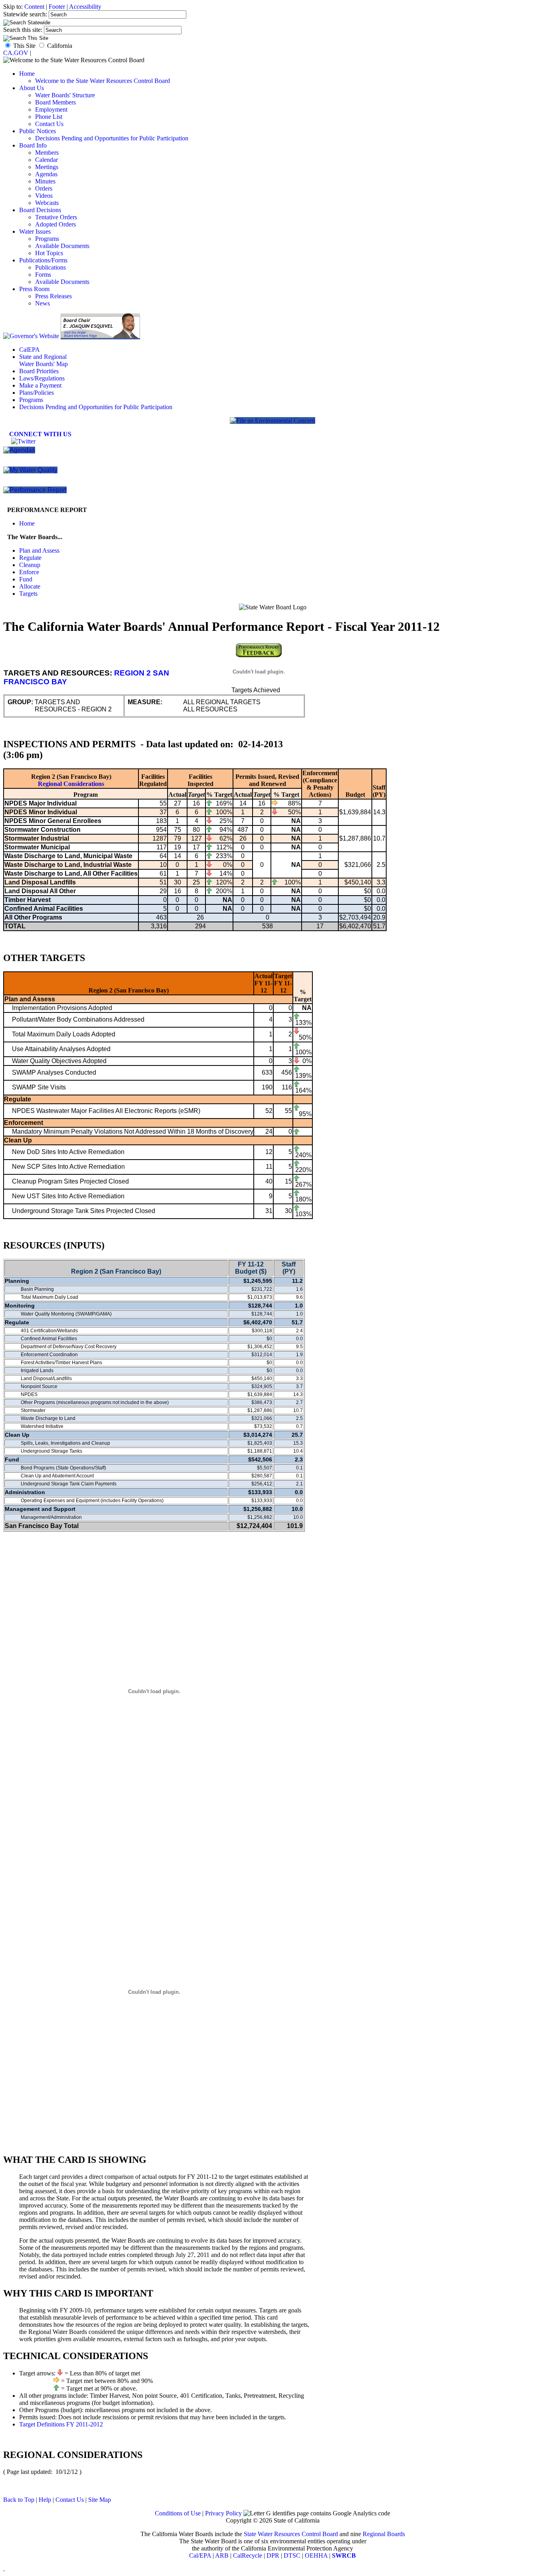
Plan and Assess (39, 550)
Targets (28, 594)
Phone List (49, 117)
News (42, 303)
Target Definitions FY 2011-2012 (61, 2424)
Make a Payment (40, 385)
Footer (57, 7)
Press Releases (53, 296)
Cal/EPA (200, 2555)
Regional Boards (384, 2534)
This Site (24, 46)
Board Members (55, 102)
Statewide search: (26, 14)
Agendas (46, 174)
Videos (44, 196)
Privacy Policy (223, 2513)
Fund (26, 579)
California (60, 46)
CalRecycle (248, 2555)
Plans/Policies (37, 393)
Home (27, 74)
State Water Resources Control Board (291, 2534)
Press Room (34, 289)
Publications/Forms (43, 260)
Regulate (30, 558)
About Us (32, 88)
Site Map (100, 2500)
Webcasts (47, 203)
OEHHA (316, 2555)
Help (45, 2500)
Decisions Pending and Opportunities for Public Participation (112, 138)
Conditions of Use (178, 2513)
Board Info (33, 145)
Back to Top (19, 2500)
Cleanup (30, 565)
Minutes (45, 181)
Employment (51, 109)
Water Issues (35, 231)
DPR (273, 2555)
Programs (47, 239)
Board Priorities (39, 371)
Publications (50, 267)
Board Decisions (40, 210)
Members (47, 153)
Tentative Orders (56, 217)
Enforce (29, 572)
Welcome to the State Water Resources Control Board (103, 81)
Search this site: (24, 30)
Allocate (30, 586)
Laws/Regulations (42, 378)
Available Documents (62, 246)
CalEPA (30, 350)
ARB (222, 2555)
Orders (44, 188)
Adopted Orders (55, 224)
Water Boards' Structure (65, 95)
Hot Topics (49, 253)
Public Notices (38, 131)
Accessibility (85, 7)
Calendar (46, 160)
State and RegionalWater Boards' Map (43, 360)
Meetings (47, 167)
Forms (43, 275)
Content (34, 7)
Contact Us (49, 124)
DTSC (292, 2555)
